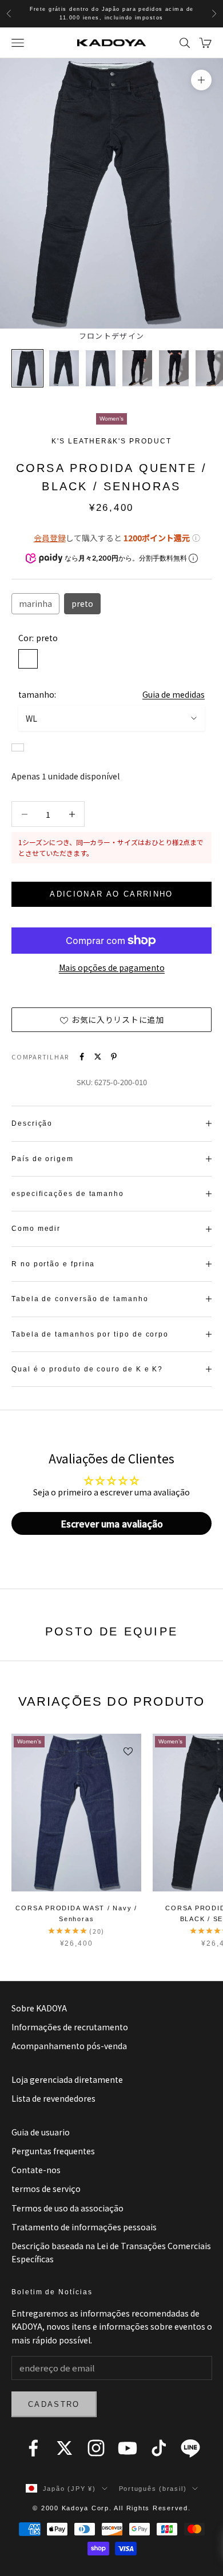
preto (82, 603)
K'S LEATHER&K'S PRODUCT (111, 441)
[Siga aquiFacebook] (33, 2448)
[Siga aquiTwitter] (65, 2448)
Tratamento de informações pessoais (84, 2227)
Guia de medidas (174, 694)
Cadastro (54, 2404)
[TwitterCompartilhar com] (98, 1057)
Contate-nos (36, 2170)
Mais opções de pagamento (112, 967)
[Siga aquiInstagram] (96, 2448)
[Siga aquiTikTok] (159, 2448)
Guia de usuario (41, 2132)
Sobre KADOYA (39, 2008)
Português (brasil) (153, 2489)
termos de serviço (46, 2189)
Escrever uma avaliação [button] (112, 1523)
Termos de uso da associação (67, 2208)
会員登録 (50, 538)
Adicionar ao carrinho (111, 894)
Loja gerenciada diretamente (67, 2079)
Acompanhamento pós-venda (69, 2046)
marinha (35, 603)
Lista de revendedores (53, 2098)
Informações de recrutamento (70, 2027)
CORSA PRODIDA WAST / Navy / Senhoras (76, 1913)
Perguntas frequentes (53, 2151)
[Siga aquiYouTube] (128, 2448)
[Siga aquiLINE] (190, 2448)
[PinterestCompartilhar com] (114, 1057)
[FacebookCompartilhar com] (82, 1057)
